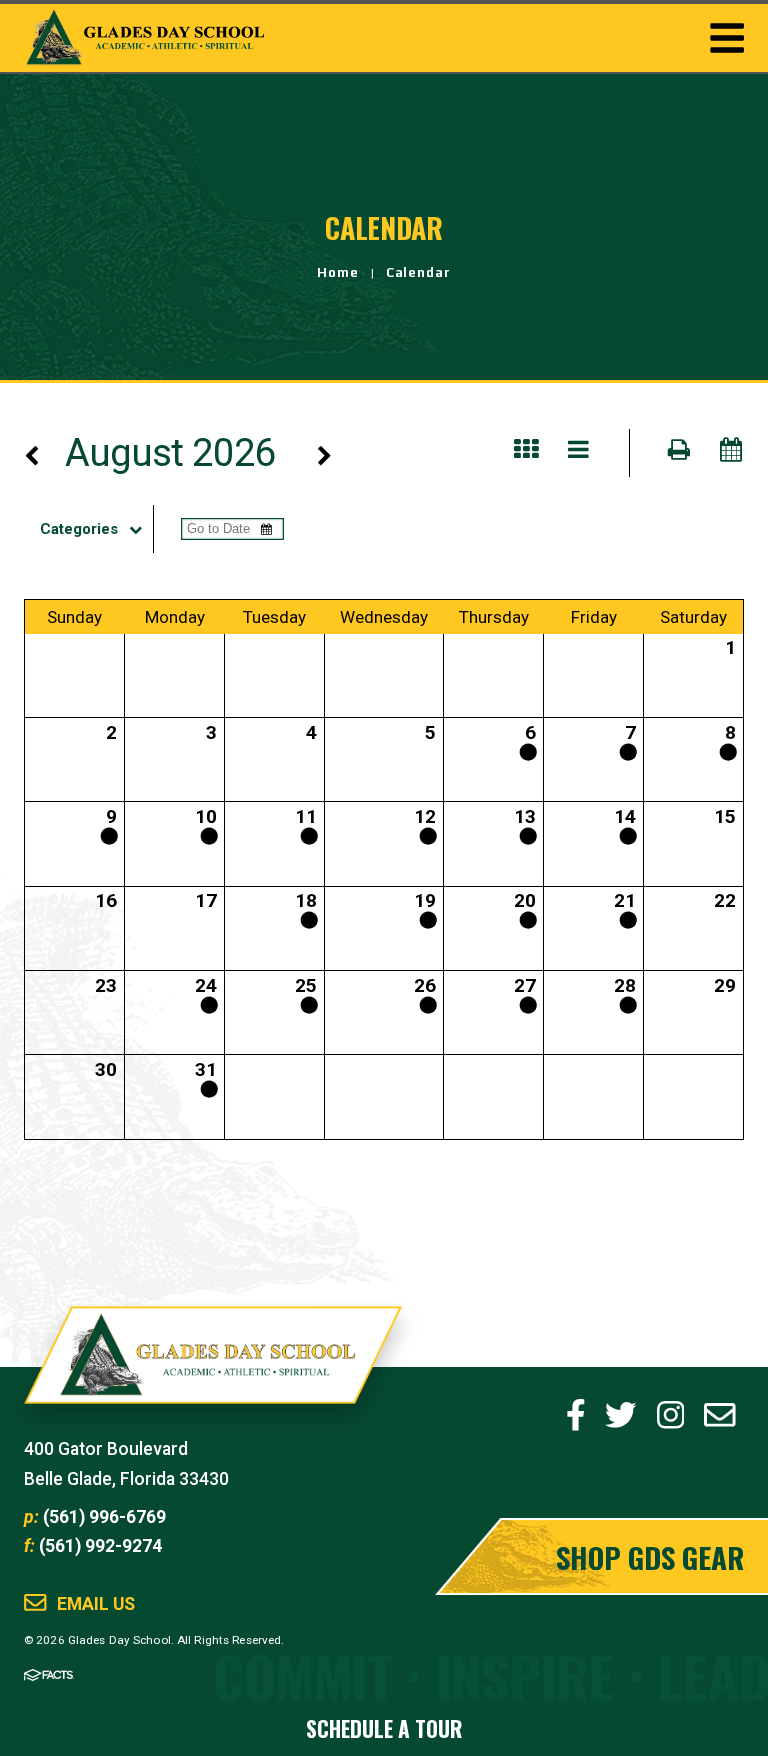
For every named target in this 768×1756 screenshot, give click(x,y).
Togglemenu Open (727, 38)
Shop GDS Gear (650, 1556)
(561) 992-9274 (100, 1546)
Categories (79, 529)
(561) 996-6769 (104, 1517)
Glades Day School (213, 1367)
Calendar (419, 272)
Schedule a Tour (384, 1728)
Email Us (96, 1604)
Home (338, 272)
